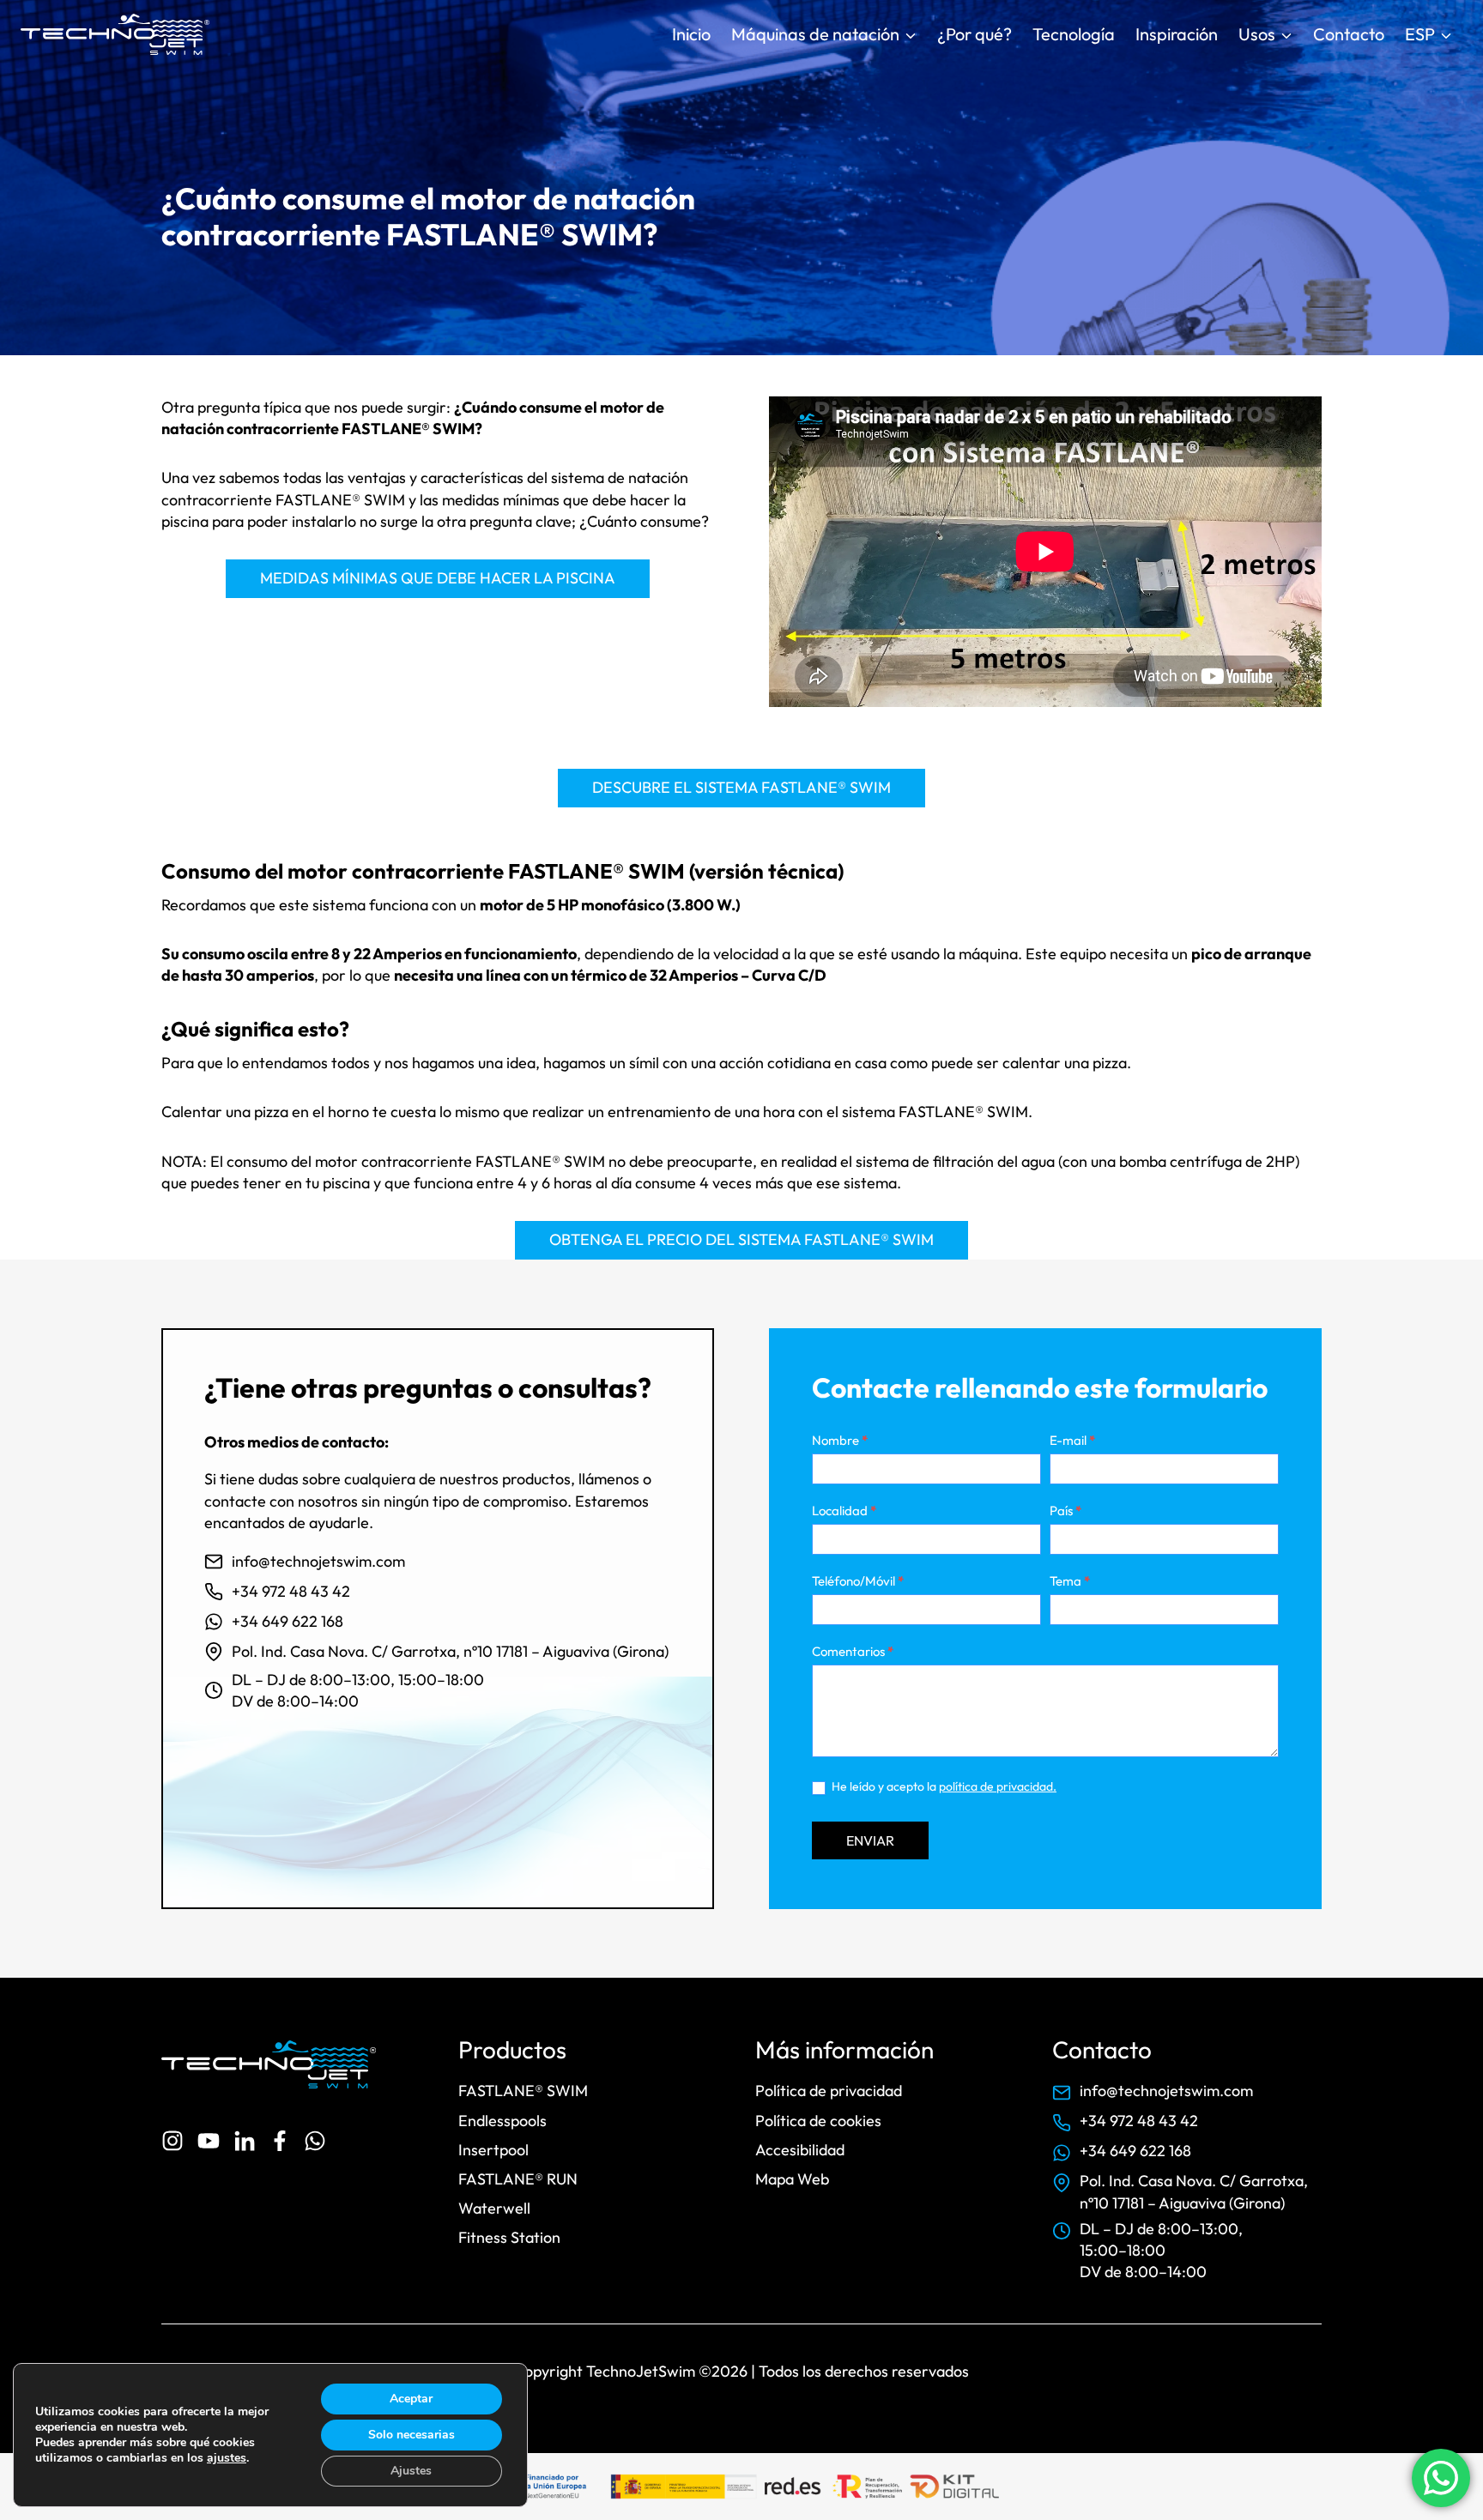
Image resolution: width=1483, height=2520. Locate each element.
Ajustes (411, 2471)
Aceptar (411, 2399)
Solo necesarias (412, 2435)
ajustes (227, 2458)
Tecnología (1074, 34)
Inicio (691, 34)
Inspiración (1177, 34)
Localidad (844, 1511)
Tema (1070, 1581)
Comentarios (853, 1651)
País (1065, 1511)
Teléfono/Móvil (858, 1581)
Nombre (840, 1440)
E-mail (1072, 1440)
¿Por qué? (975, 34)
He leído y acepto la (943, 1786)
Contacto (1349, 34)
